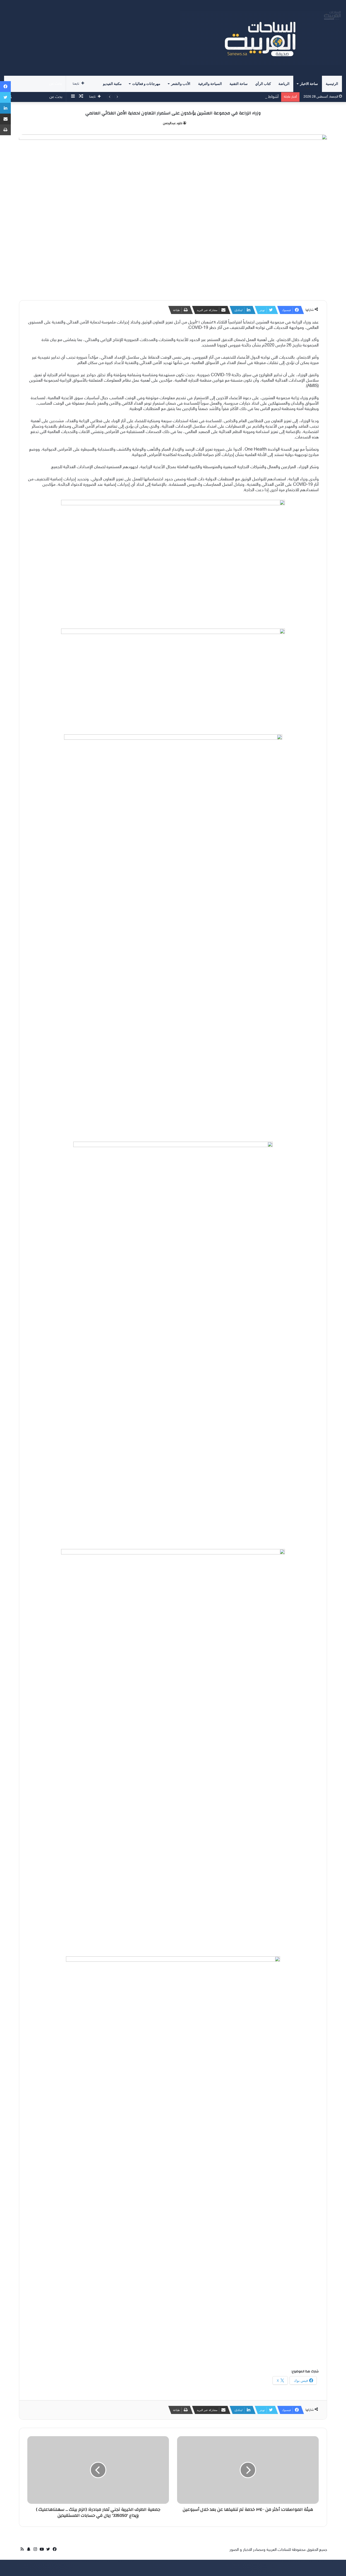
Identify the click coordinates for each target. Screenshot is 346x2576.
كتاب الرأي (263, 84)
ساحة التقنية (239, 84)
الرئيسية (332, 84)
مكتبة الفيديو (112, 84)
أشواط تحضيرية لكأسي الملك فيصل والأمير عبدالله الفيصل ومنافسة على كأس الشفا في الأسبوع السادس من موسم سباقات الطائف (173, 97)
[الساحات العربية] (261, 38)
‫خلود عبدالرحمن (173, 123)
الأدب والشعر (181, 84)
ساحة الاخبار (309, 84)
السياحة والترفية (210, 84)
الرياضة (284, 84)
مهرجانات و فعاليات (146, 84)
